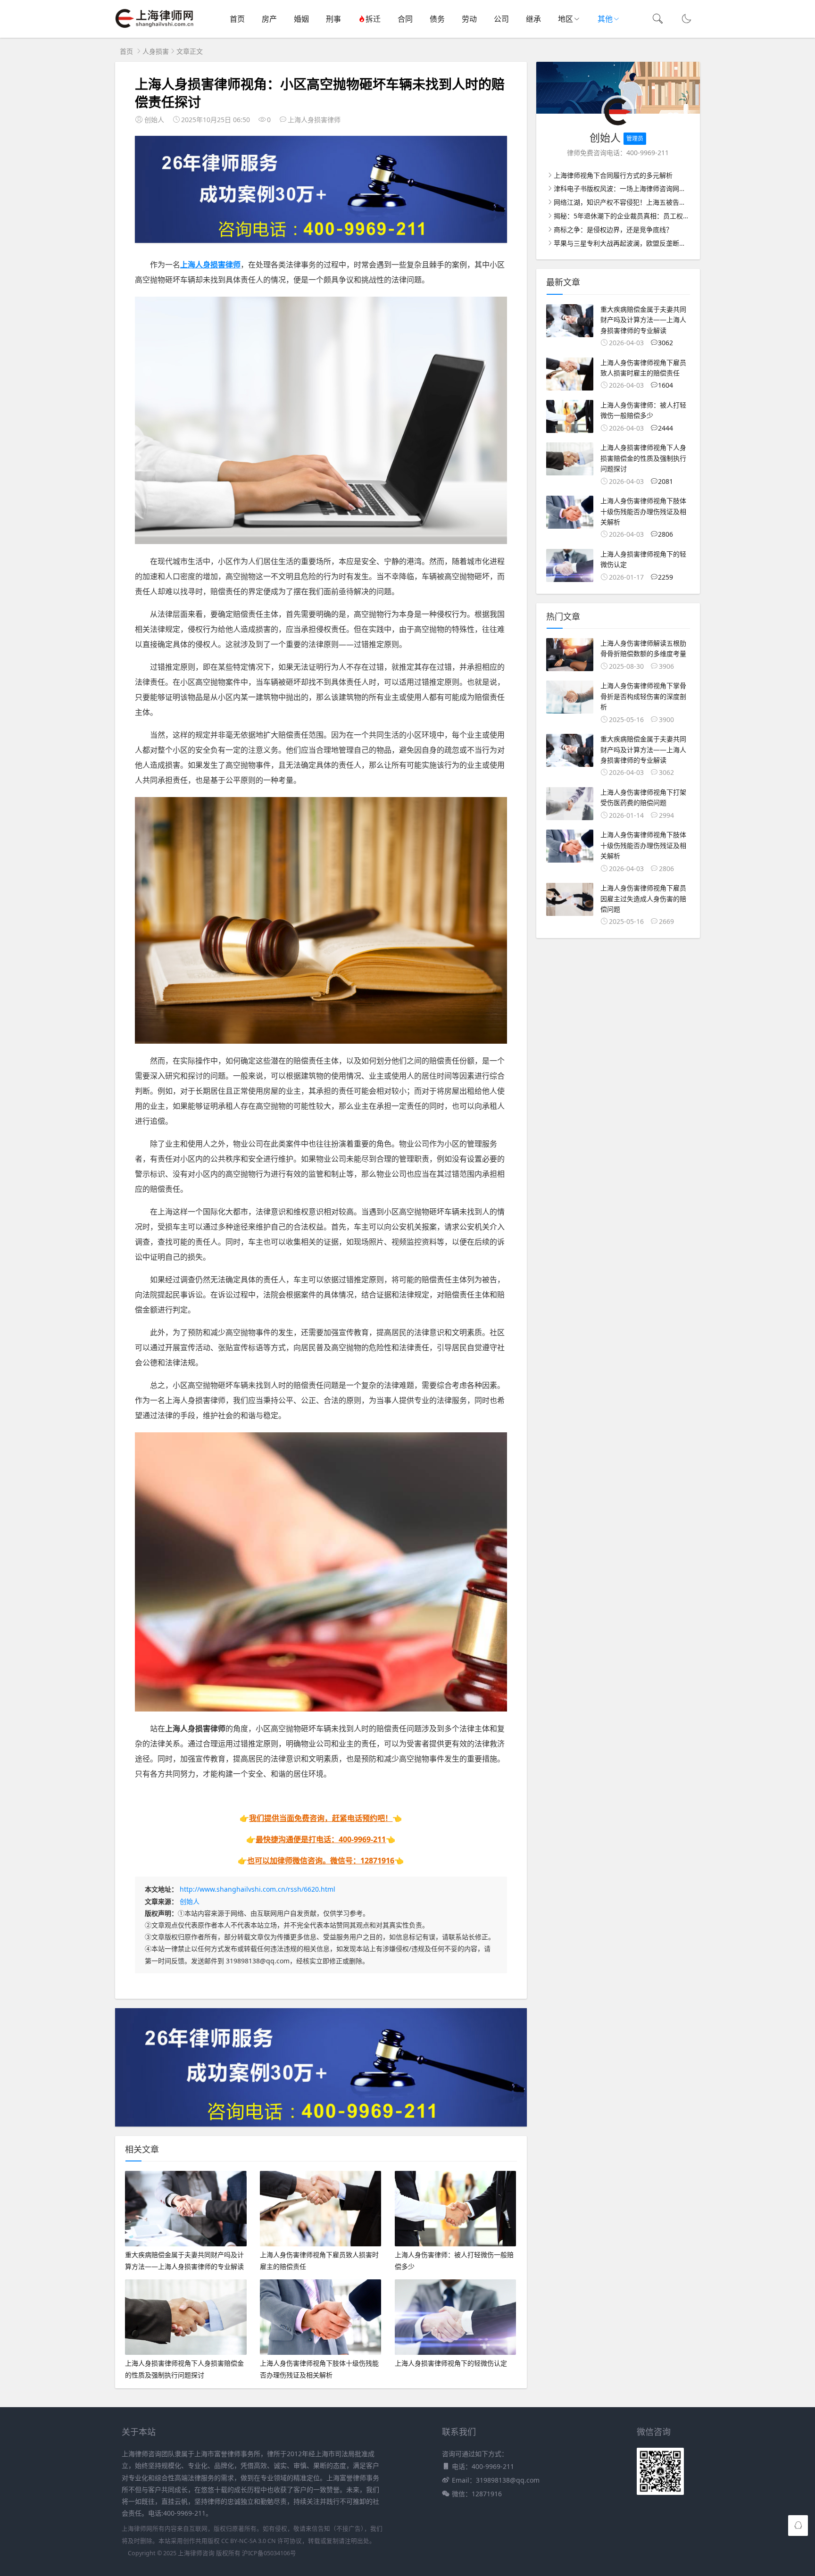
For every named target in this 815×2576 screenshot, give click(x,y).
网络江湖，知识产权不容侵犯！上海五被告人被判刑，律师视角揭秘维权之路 (666, 202)
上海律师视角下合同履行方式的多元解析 (613, 175)
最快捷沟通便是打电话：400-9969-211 (321, 1839)
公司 (501, 19)
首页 (237, 19)
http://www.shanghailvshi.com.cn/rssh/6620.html (258, 1889)
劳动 (469, 19)
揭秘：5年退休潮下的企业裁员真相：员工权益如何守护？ (638, 216)
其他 (605, 19)
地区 (566, 19)
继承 (533, 19)
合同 (405, 19)
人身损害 (156, 51)
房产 (269, 19)
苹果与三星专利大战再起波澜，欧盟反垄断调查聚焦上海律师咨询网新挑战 (663, 243)
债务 (437, 19)
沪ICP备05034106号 (269, 2553)
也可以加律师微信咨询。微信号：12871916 (321, 1861)
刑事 (333, 19)
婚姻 (301, 19)
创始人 (190, 1901)
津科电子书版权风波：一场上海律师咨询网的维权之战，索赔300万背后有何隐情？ (675, 188)
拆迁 (373, 19)
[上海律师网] (154, 29)
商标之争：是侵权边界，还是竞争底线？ (613, 229)
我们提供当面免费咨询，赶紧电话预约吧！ (321, 1818)
